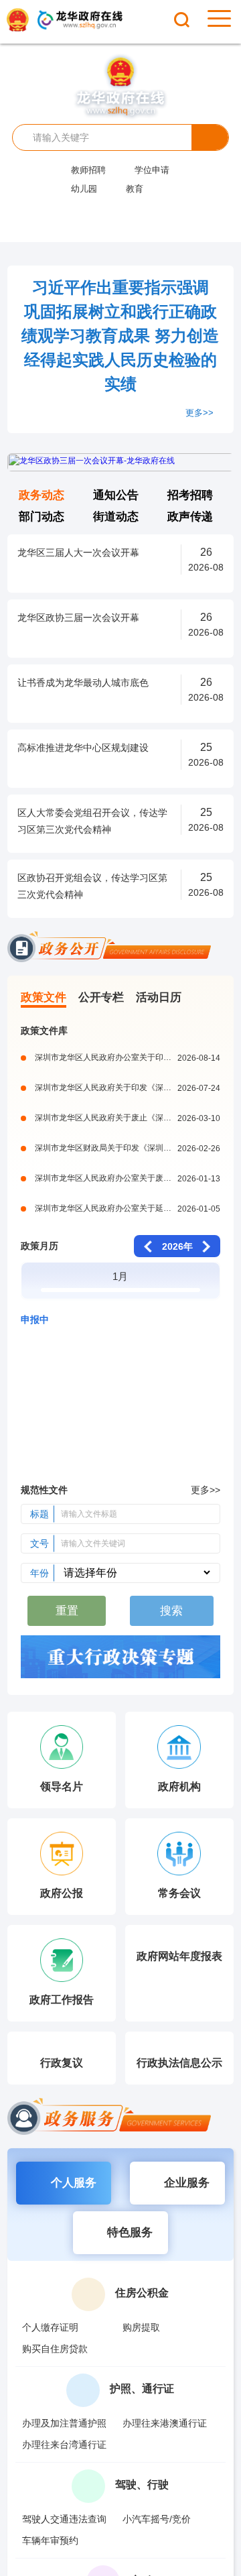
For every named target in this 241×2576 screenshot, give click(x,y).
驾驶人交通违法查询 (64, 2519)
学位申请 (152, 170)
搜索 (210, 137)
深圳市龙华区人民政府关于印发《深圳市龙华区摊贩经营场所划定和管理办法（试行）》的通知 (128, 1088)
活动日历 (159, 997)
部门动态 (42, 517)
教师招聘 (88, 170)
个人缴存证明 (50, 2327)
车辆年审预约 (50, 2540)
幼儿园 (84, 189)
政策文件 (44, 997)
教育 (135, 189)
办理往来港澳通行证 (165, 2423)
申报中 (35, 1320)
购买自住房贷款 (55, 2349)
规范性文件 (44, 1490)
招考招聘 (190, 495)
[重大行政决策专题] (120, 1659)
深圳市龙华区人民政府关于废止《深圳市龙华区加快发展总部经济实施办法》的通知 (128, 1118)
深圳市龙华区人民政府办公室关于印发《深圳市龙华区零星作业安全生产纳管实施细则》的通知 (128, 1057)
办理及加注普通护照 (64, 2423)
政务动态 (42, 495)
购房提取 (141, 2327)
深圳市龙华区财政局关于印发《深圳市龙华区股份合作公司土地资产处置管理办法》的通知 (128, 1148)
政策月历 (39, 1246)
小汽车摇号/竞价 (157, 2519)
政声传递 (190, 517)
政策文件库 (44, 1031)
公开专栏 (101, 997)
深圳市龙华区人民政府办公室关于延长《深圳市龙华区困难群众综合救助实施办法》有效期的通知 (128, 1208)
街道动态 (116, 517)
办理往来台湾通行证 (64, 2445)
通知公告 (116, 495)
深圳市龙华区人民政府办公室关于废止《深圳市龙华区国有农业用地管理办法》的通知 (128, 1178)
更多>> (199, 413)
